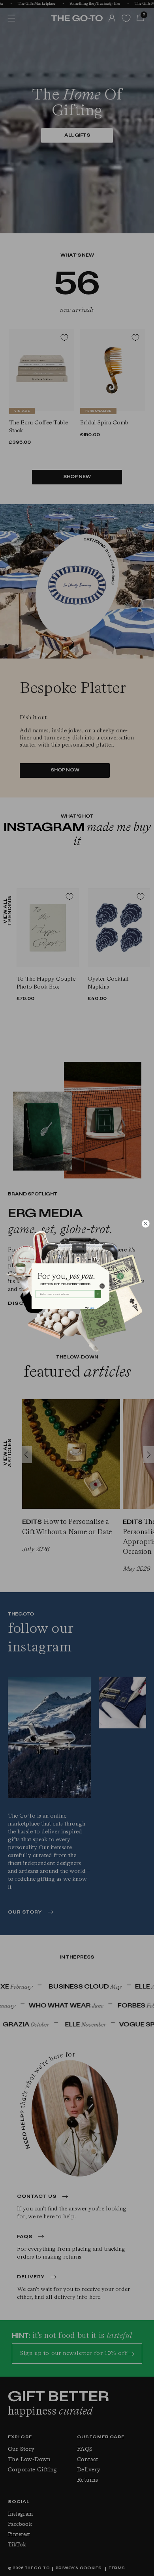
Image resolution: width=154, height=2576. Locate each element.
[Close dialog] (146, 1224)
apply (92, 1308)
